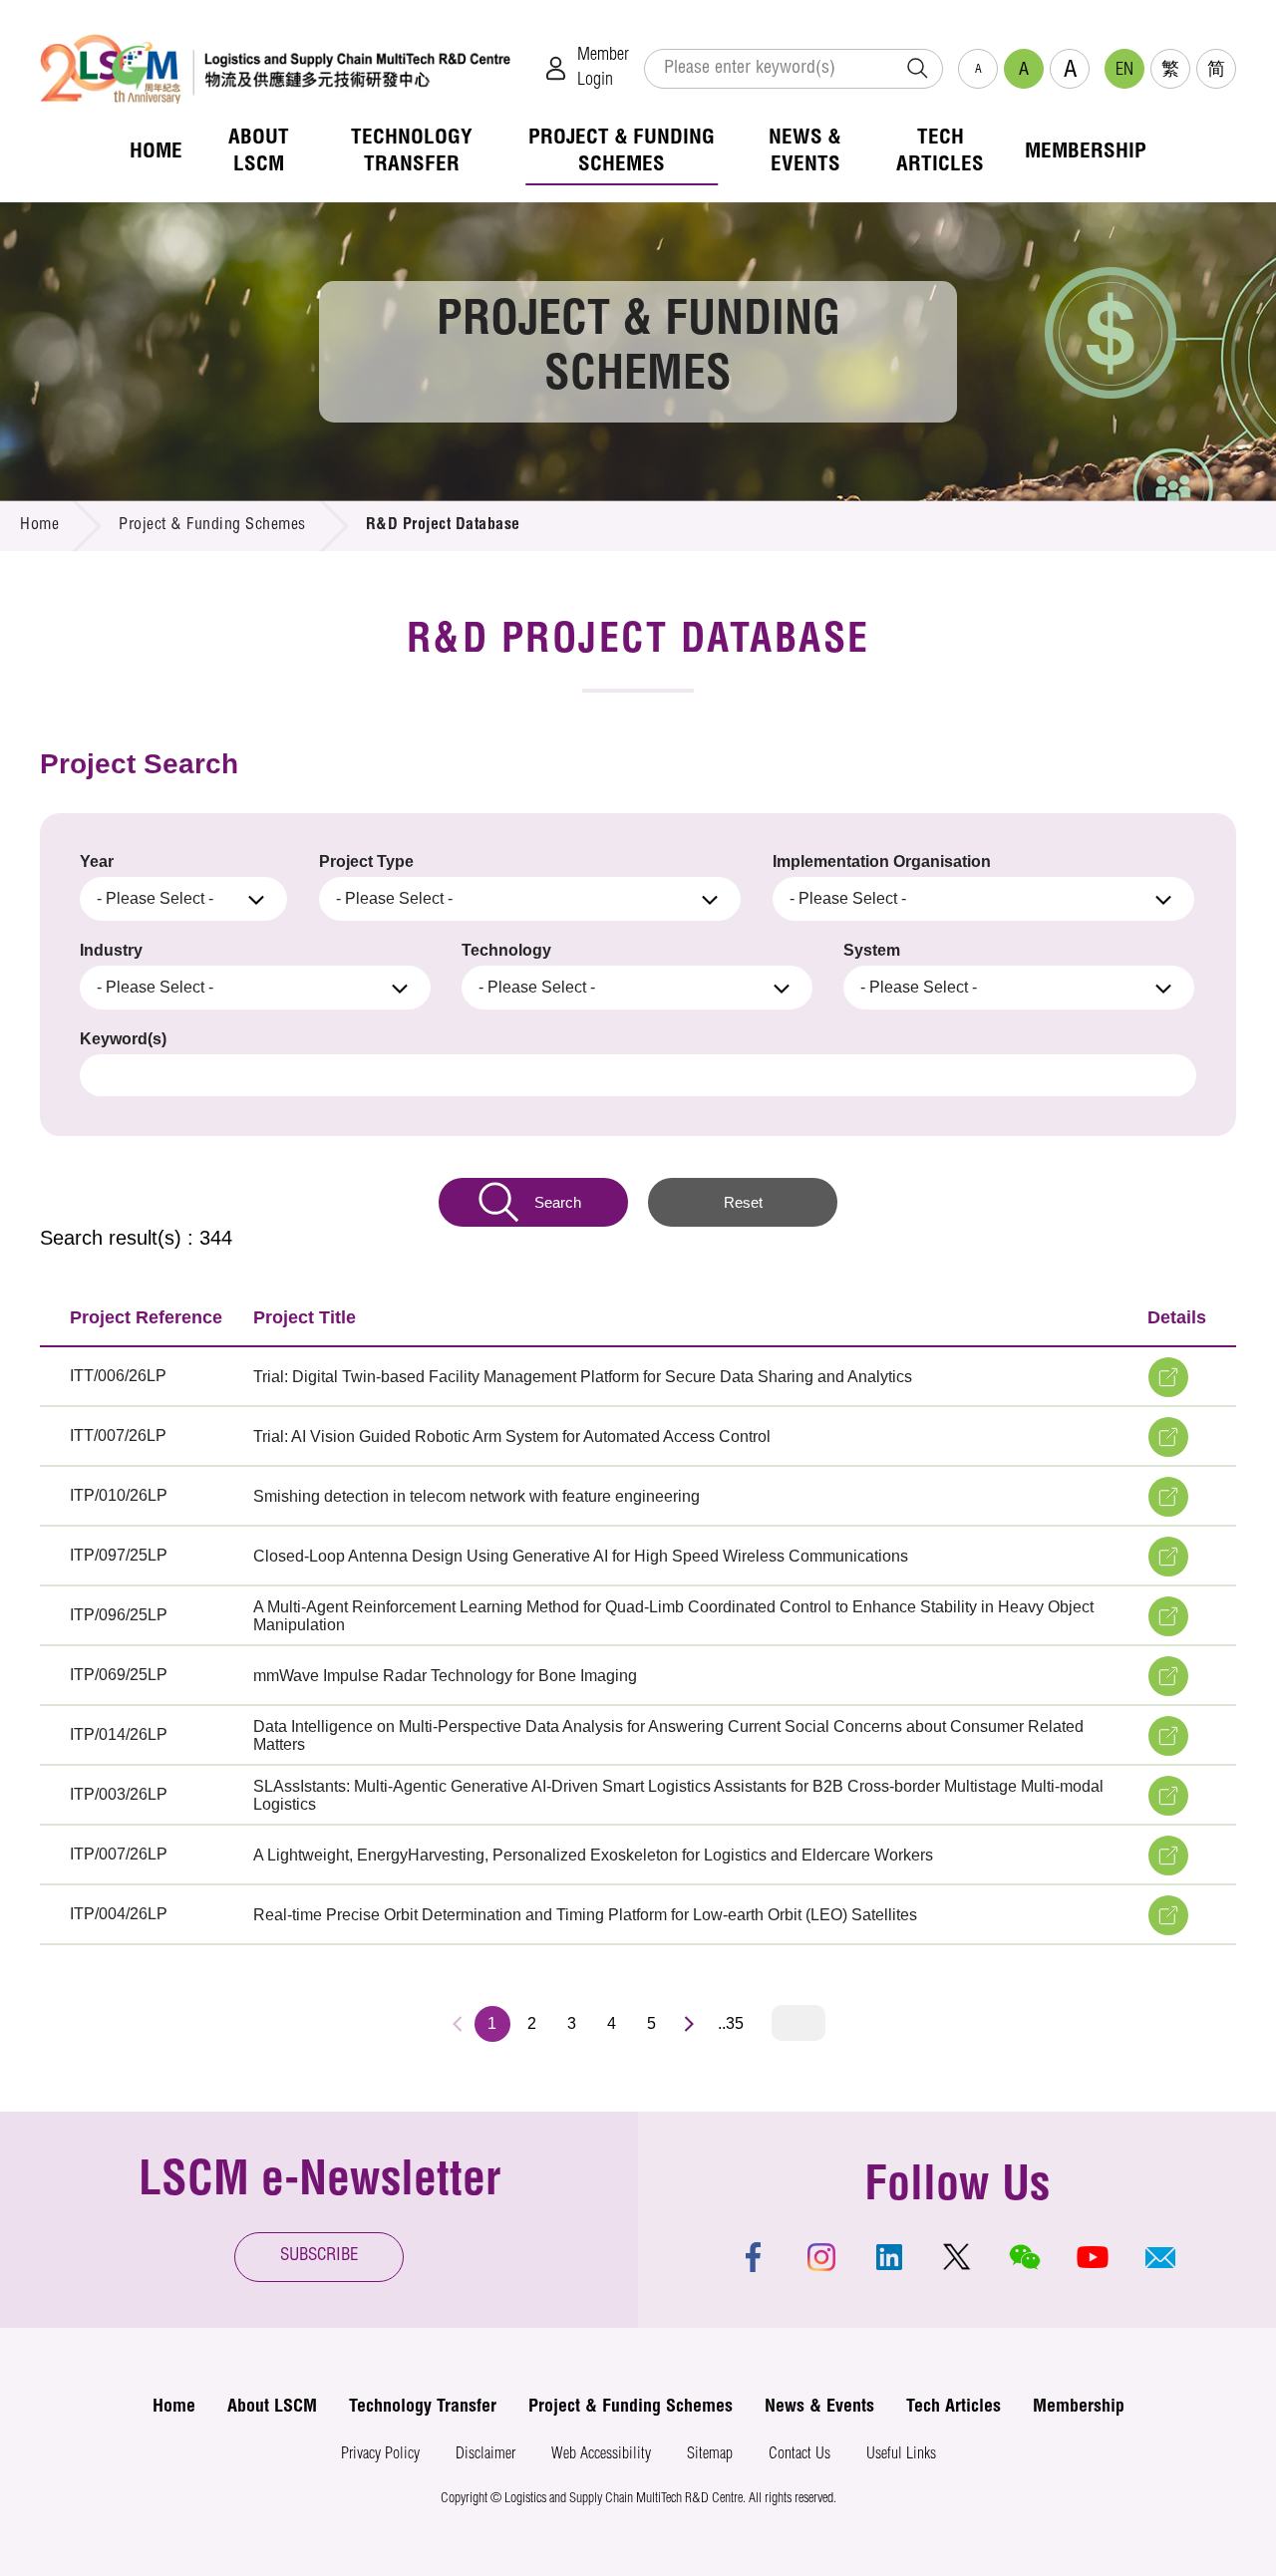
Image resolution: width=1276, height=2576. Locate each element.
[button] (1160, 2257)
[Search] (917, 69)
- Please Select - (155, 898)
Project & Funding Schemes (212, 526)
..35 (731, 2023)
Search (558, 1202)
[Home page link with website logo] (275, 68)
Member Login (603, 68)
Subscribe (319, 2257)
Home (39, 526)
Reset (743, 1202)
